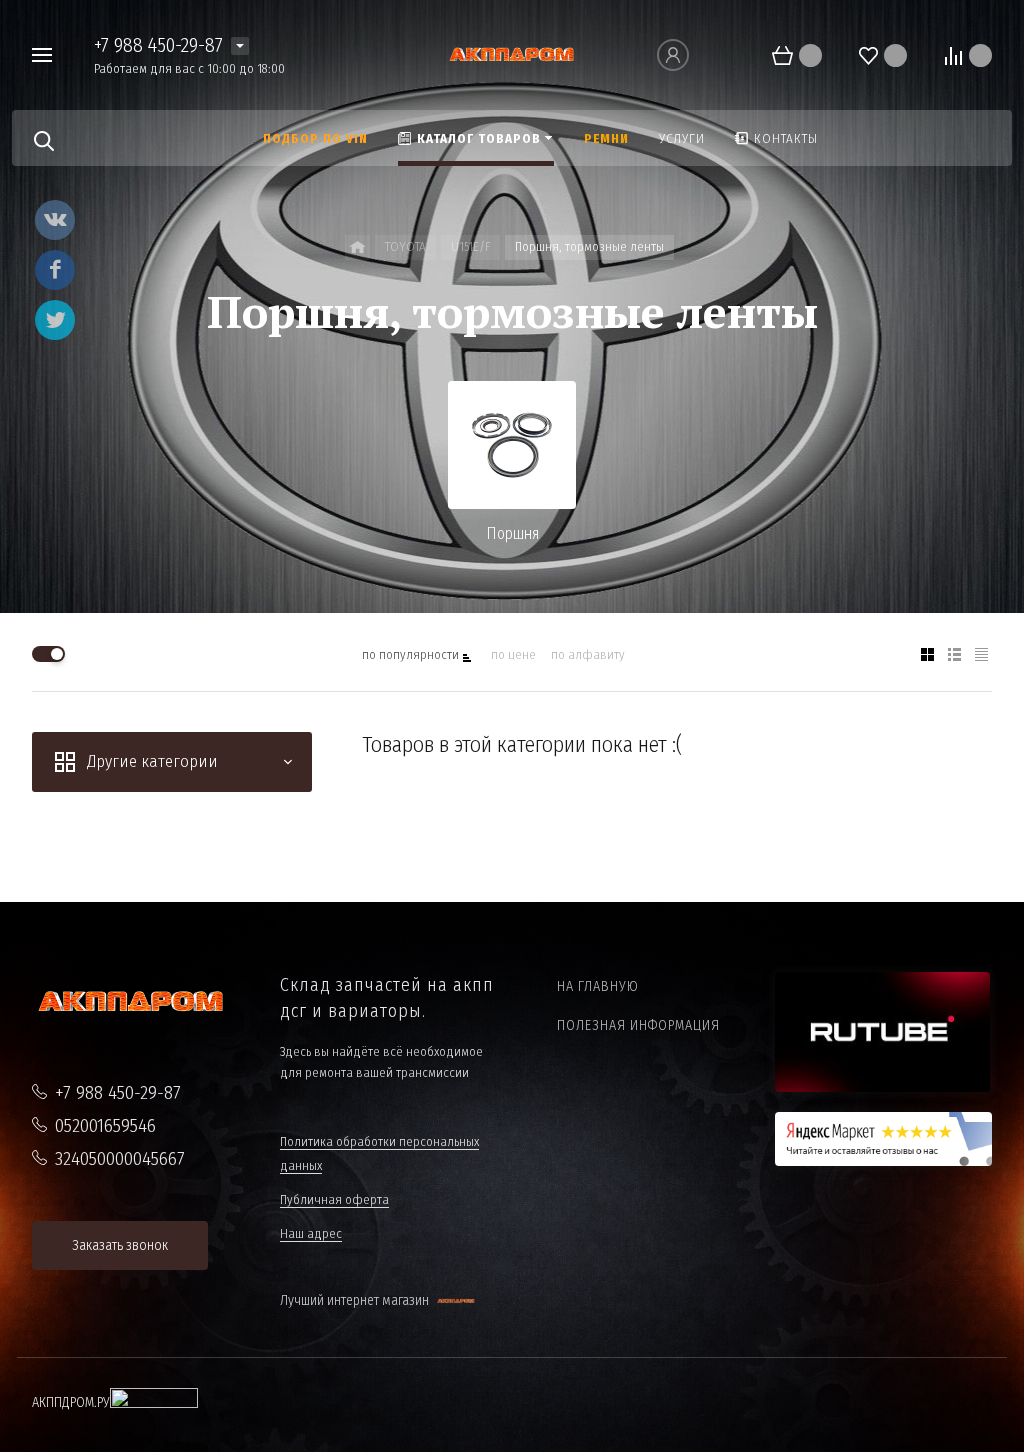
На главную (598, 986)
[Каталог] (357, 247)
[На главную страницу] (512, 53)
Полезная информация (638, 1025)
